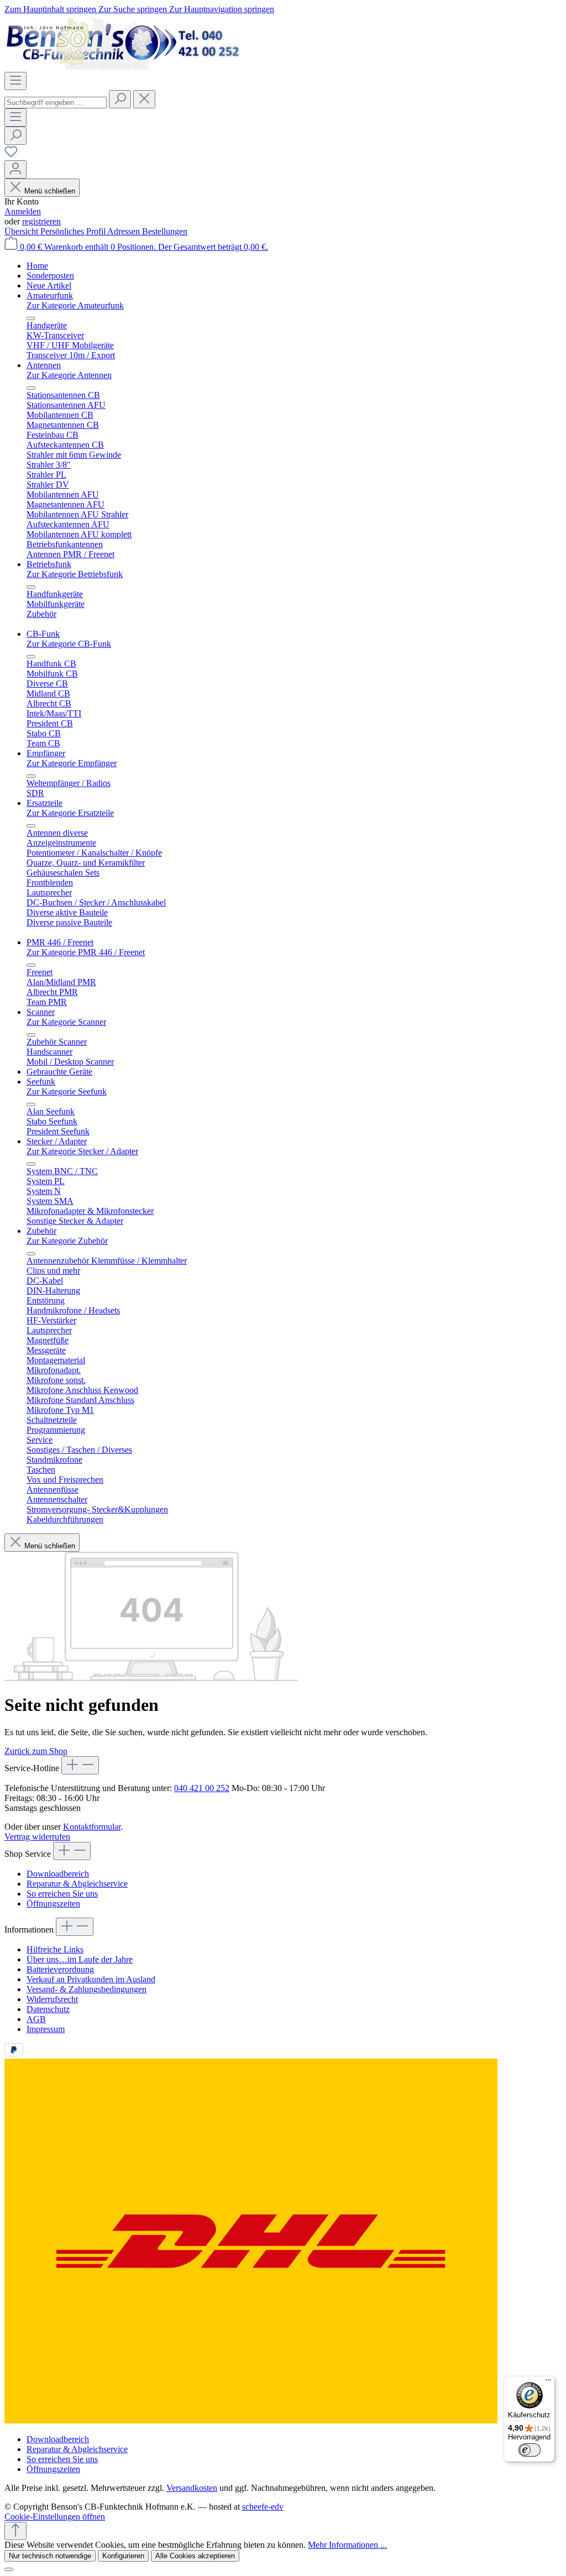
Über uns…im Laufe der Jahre (80, 1959)
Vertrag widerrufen (37, 1837)
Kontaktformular (92, 1827)
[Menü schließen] (31, 318)
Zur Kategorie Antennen (69, 375)
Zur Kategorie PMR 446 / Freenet (86, 952)
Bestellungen (165, 231)
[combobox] (56, 103)
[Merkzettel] (11, 155)
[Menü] (15, 81)
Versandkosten (192, 2488)
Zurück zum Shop (36, 1751)
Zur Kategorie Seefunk (67, 1091)
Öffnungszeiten (53, 1904)
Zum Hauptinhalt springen (51, 9)
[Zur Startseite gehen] (123, 67)
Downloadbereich (58, 1874)
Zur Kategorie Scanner (66, 1022)
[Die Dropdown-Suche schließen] (144, 99)
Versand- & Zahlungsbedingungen (87, 1989)
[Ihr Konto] (15, 169)
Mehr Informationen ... (347, 2545)
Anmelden (23, 211)
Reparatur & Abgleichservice (77, 1884)
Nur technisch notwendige (50, 2556)
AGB (36, 2019)
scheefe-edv (263, 2507)
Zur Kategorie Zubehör (67, 1241)
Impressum (46, 2029)
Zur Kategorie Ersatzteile (70, 813)
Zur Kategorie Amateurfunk (75, 305)
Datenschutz (48, 2009)
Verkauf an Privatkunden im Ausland (91, 1979)
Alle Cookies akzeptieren (195, 2556)
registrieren (41, 221)
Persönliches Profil (74, 231)
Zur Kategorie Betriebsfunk (75, 574)
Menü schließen (50, 191)
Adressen (125, 231)
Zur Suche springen (134, 9)
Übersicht (22, 231)
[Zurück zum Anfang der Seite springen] (15, 2531)
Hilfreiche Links (55, 1949)
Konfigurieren (123, 2556)
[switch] (530, 2450)
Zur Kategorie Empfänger (72, 763)
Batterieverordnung (60, 1969)
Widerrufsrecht (52, 1999)
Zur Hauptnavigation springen (222, 9)
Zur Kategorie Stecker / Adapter (82, 1151)
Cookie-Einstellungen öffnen (55, 2517)
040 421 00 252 (202, 1788)
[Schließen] (9, 2569)
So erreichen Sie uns (62, 1894)
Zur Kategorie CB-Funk (69, 644)
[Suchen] (120, 99)
